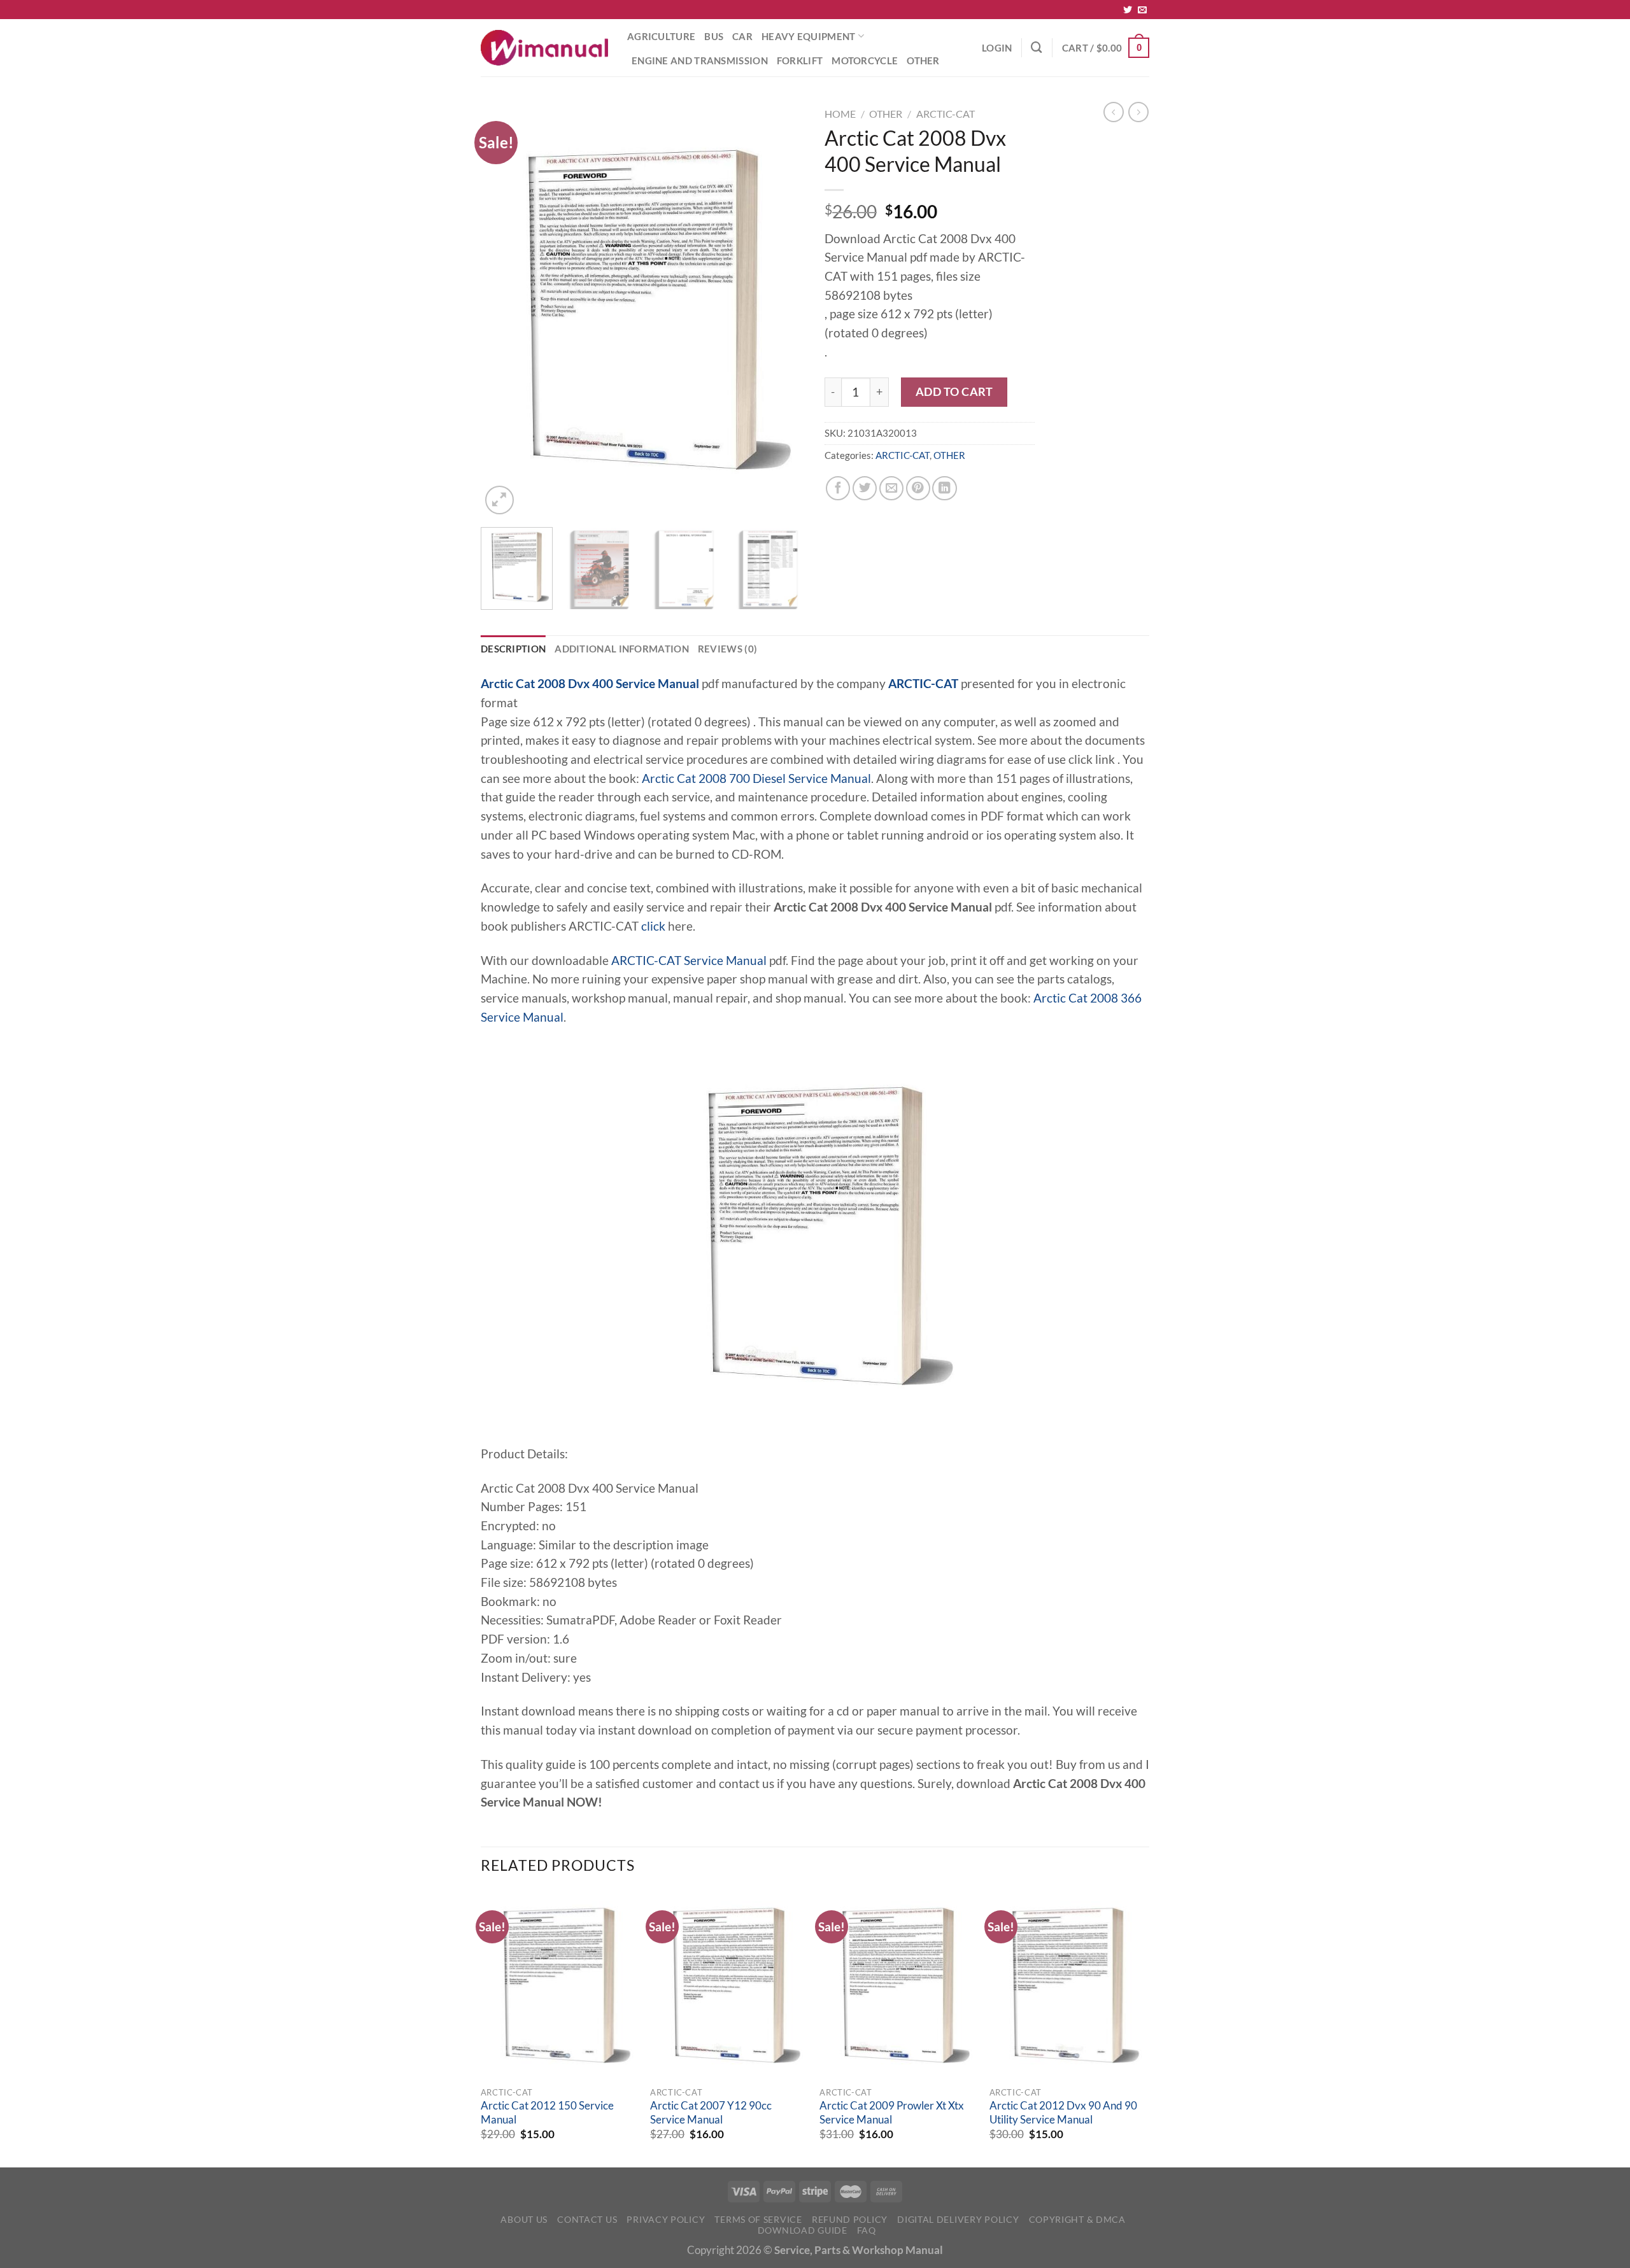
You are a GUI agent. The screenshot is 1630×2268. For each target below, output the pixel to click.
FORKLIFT (800, 60)
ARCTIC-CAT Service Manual (689, 961)
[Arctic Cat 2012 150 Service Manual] (559, 1985)
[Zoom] (500, 500)
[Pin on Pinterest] (918, 488)
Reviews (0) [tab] (727, 649)
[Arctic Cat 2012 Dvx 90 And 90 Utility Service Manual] (1068, 1985)
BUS (714, 36)
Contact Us (587, 2219)
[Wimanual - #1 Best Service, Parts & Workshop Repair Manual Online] (544, 48)
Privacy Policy (666, 2219)
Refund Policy (850, 2219)
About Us (524, 2219)
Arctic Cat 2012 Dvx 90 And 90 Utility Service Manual (1063, 2113)
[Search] (1037, 47)
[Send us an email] (1142, 10)
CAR (742, 36)
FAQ (867, 2230)
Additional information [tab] (622, 649)
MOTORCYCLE (865, 60)
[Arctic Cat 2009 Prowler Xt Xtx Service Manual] (898, 1985)
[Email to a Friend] (891, 488)
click (653, 926)
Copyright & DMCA (1077, 2219)
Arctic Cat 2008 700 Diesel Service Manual (756, 778)
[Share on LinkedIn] (944, 488)
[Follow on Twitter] (1128, 10)
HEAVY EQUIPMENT (808, 36)
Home (840, 114)
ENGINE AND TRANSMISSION (700, 60)
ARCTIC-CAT (946, 114)
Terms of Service (758, 2219)
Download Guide (803, 2230)
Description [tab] (513, 649)
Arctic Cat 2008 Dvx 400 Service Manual (590, 684)
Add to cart (954, 391)
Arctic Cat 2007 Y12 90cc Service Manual (711, 2113)
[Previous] (503, 310)
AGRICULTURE (661, 36)
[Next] (783, 310)
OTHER (923, 60)
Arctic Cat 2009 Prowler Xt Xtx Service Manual (892, 2113)
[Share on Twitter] (865, 488)
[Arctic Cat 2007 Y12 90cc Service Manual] (729, 1985)
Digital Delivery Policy (958, 2219)
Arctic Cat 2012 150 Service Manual (547, 2113)
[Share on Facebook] (838, 488)
